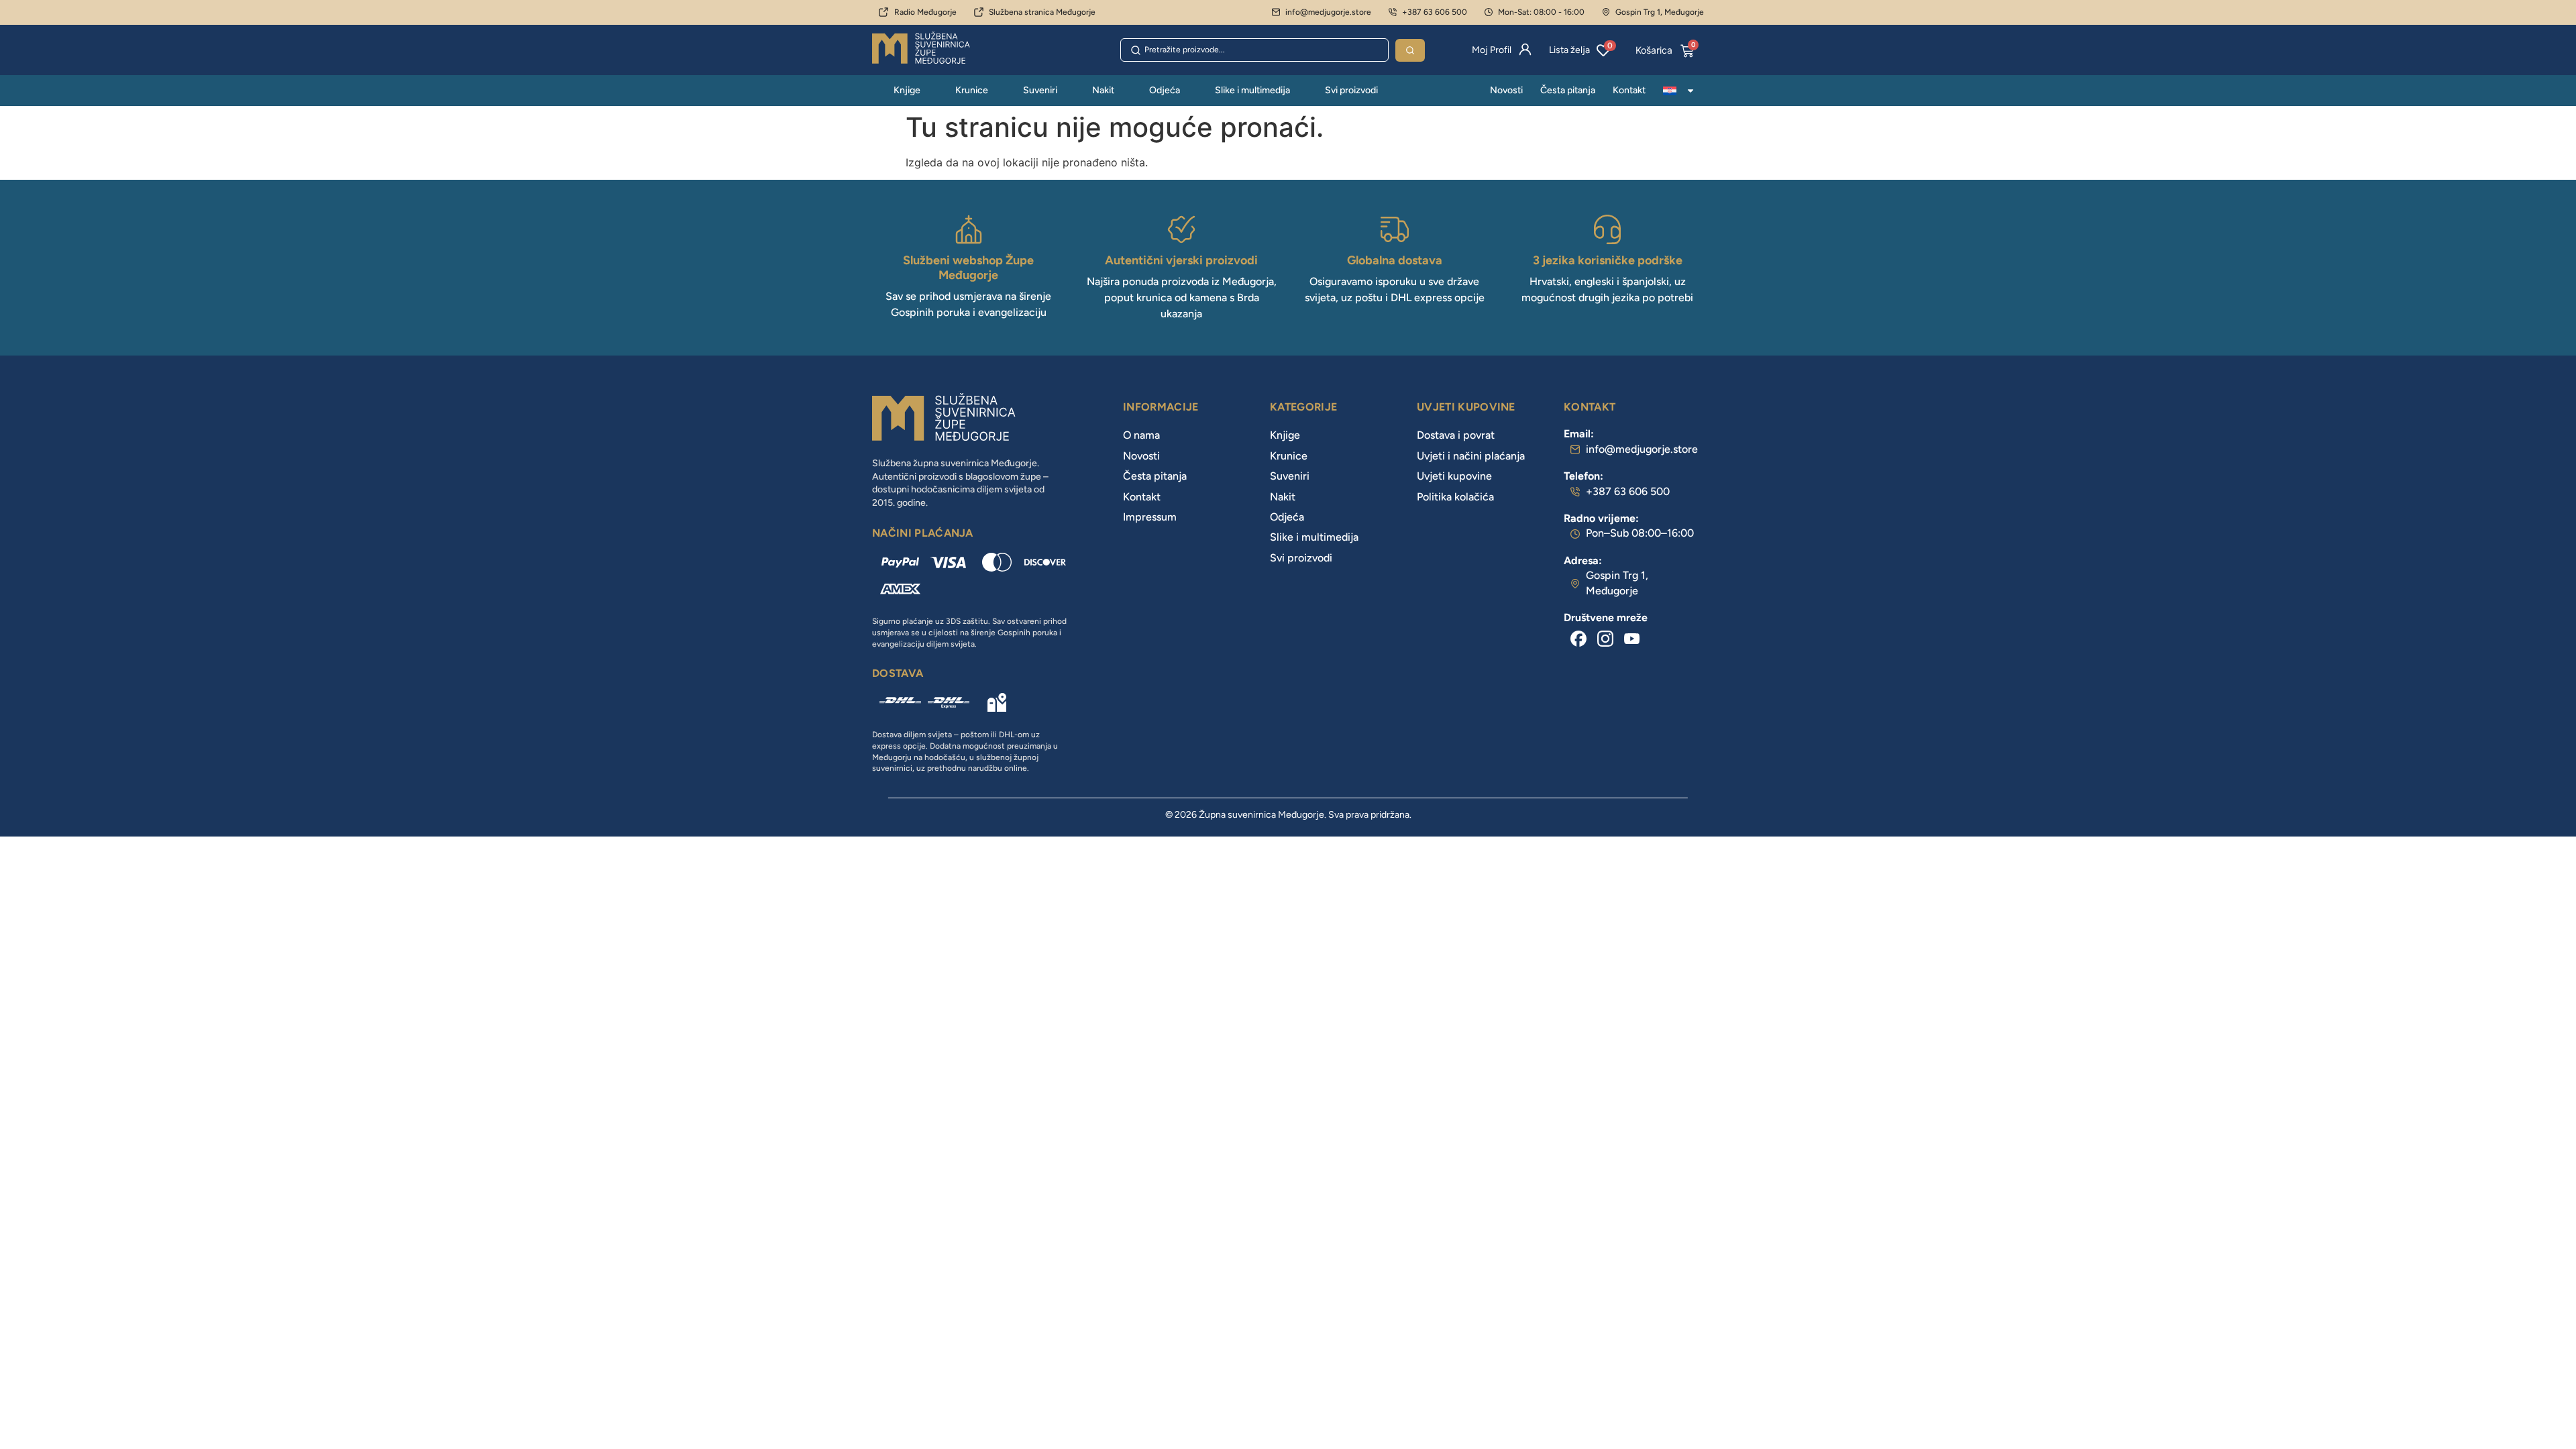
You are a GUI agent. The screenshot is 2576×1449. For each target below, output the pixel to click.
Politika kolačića (1455, 497)
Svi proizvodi (1351, 90)
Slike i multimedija (1252, 90)
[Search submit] (1410, 50)
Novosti (1506, 90)
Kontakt (1629, 90)
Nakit (1103, 90)
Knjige (907, 90)
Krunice (972, 90)
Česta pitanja (1568, 90)
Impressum (1150, 517)
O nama (1141, 435)
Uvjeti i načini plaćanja (1471, 456)
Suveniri (1040, 90)
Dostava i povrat (1456, 435)
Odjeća (1165, 90)
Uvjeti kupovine (1454, 476)
